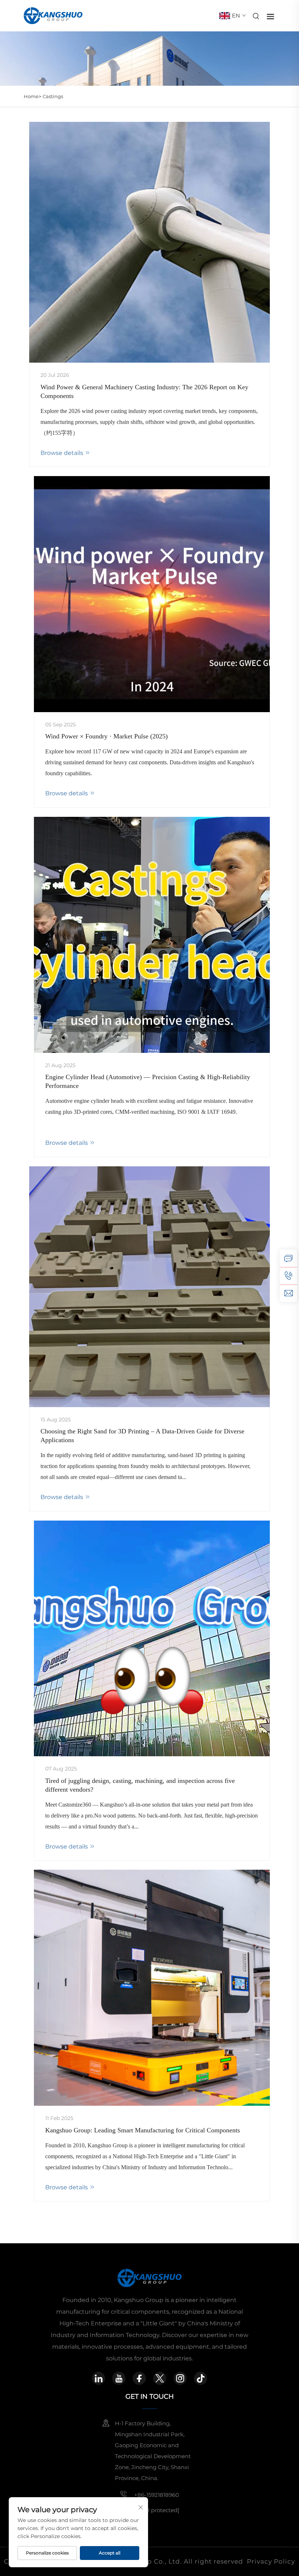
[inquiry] (288, 1258)
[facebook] (139, 2378)
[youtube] (119, 2378)
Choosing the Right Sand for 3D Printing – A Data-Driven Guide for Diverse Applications (142, 1436)
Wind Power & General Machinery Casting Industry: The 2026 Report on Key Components (144, 391)
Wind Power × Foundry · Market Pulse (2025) (106, 736)
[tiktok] (201, 2378)
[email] (288, 1293)
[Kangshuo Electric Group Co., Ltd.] (53, 15)
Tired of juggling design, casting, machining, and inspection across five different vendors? (140, 1785)
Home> (32, 96)
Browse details (63, 453)
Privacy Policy (271, 2561)
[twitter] (160, 2378)
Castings (53, 96)
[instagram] (180, 2378)
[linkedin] (98, 2378)
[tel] (288, 1276)
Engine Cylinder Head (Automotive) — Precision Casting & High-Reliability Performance (148, 1081)
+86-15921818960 (156, 2495)
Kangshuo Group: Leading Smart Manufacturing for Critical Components (143, 2130)
